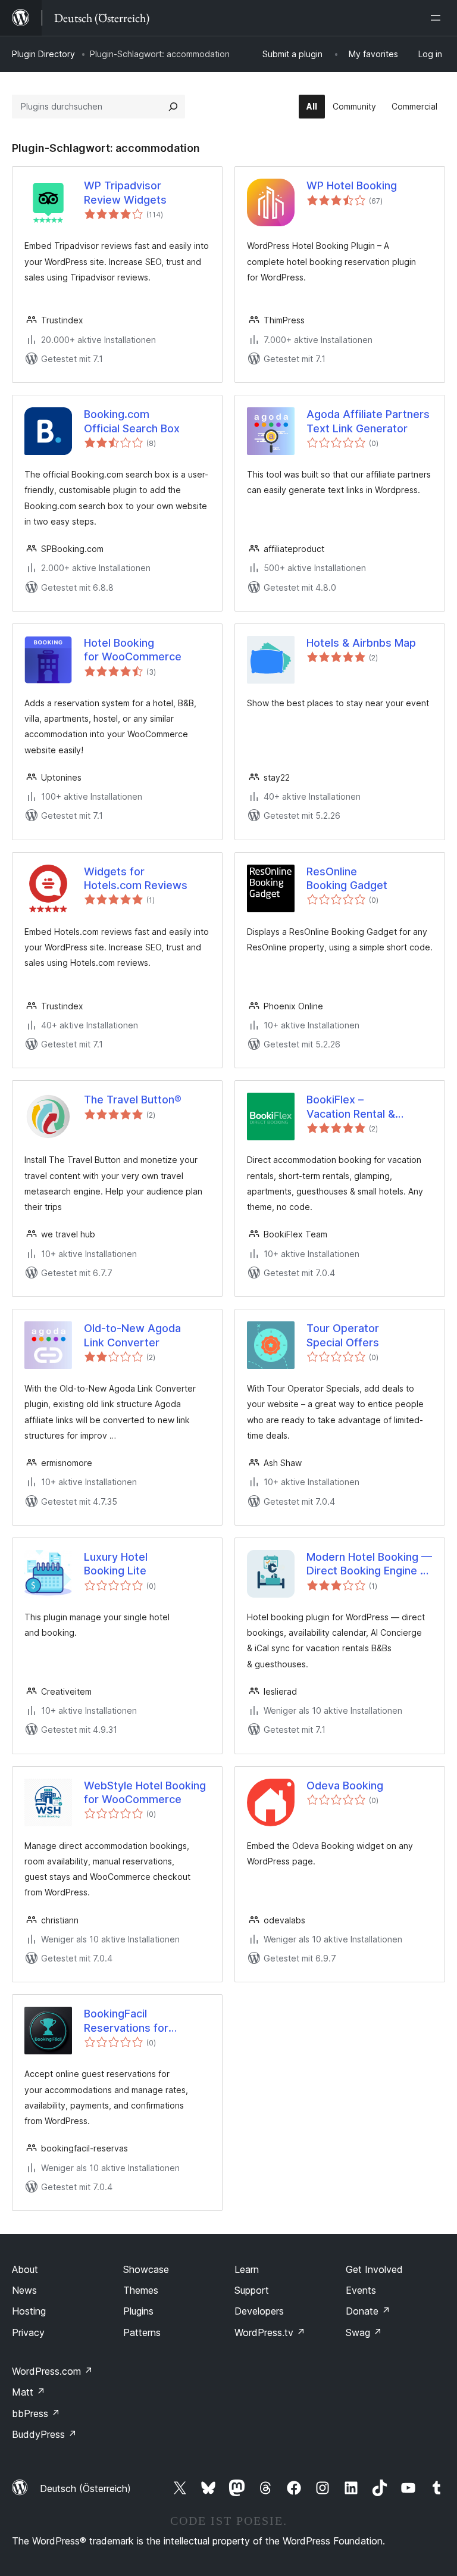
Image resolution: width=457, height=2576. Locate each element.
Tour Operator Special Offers (343, 1335)
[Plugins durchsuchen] (173, 107)
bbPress (36, 2413)
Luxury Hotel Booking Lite (116, 1564)
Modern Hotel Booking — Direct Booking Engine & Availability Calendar (369, 1564)
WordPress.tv (270, 2332)
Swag (364, 2332)
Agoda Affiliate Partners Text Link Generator (368, 421)
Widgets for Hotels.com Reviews (136, 878)
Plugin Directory (43, 54)
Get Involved (374, 2269)
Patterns (142, 2332)
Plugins (138, 2311)
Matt (29, 2392)
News (24, 2290)
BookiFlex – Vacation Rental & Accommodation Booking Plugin (351, 1107)
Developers (259, 2311)
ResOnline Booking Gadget (347, 878)
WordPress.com (52, 2371)
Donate (368, 2311)
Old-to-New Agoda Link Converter (132, 1335)
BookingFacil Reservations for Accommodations (129, 2021)
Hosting (29, 2311)
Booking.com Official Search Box (132, 421)
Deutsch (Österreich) (85, 2488)
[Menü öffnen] (438, 18)
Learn (247, 2269)
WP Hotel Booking (352, 185)
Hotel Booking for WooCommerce (133, 650)
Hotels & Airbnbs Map (361, 643)
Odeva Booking (345, 1786)
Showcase (146, 2269)
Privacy (28, 2332)
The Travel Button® (133, 1100)
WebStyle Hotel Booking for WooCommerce (145, 1792)
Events (361, 2290)
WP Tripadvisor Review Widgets (125, 192)
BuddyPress (44, 2434)
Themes (141, 2290)
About (25, 2269)
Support (252, 2290)
